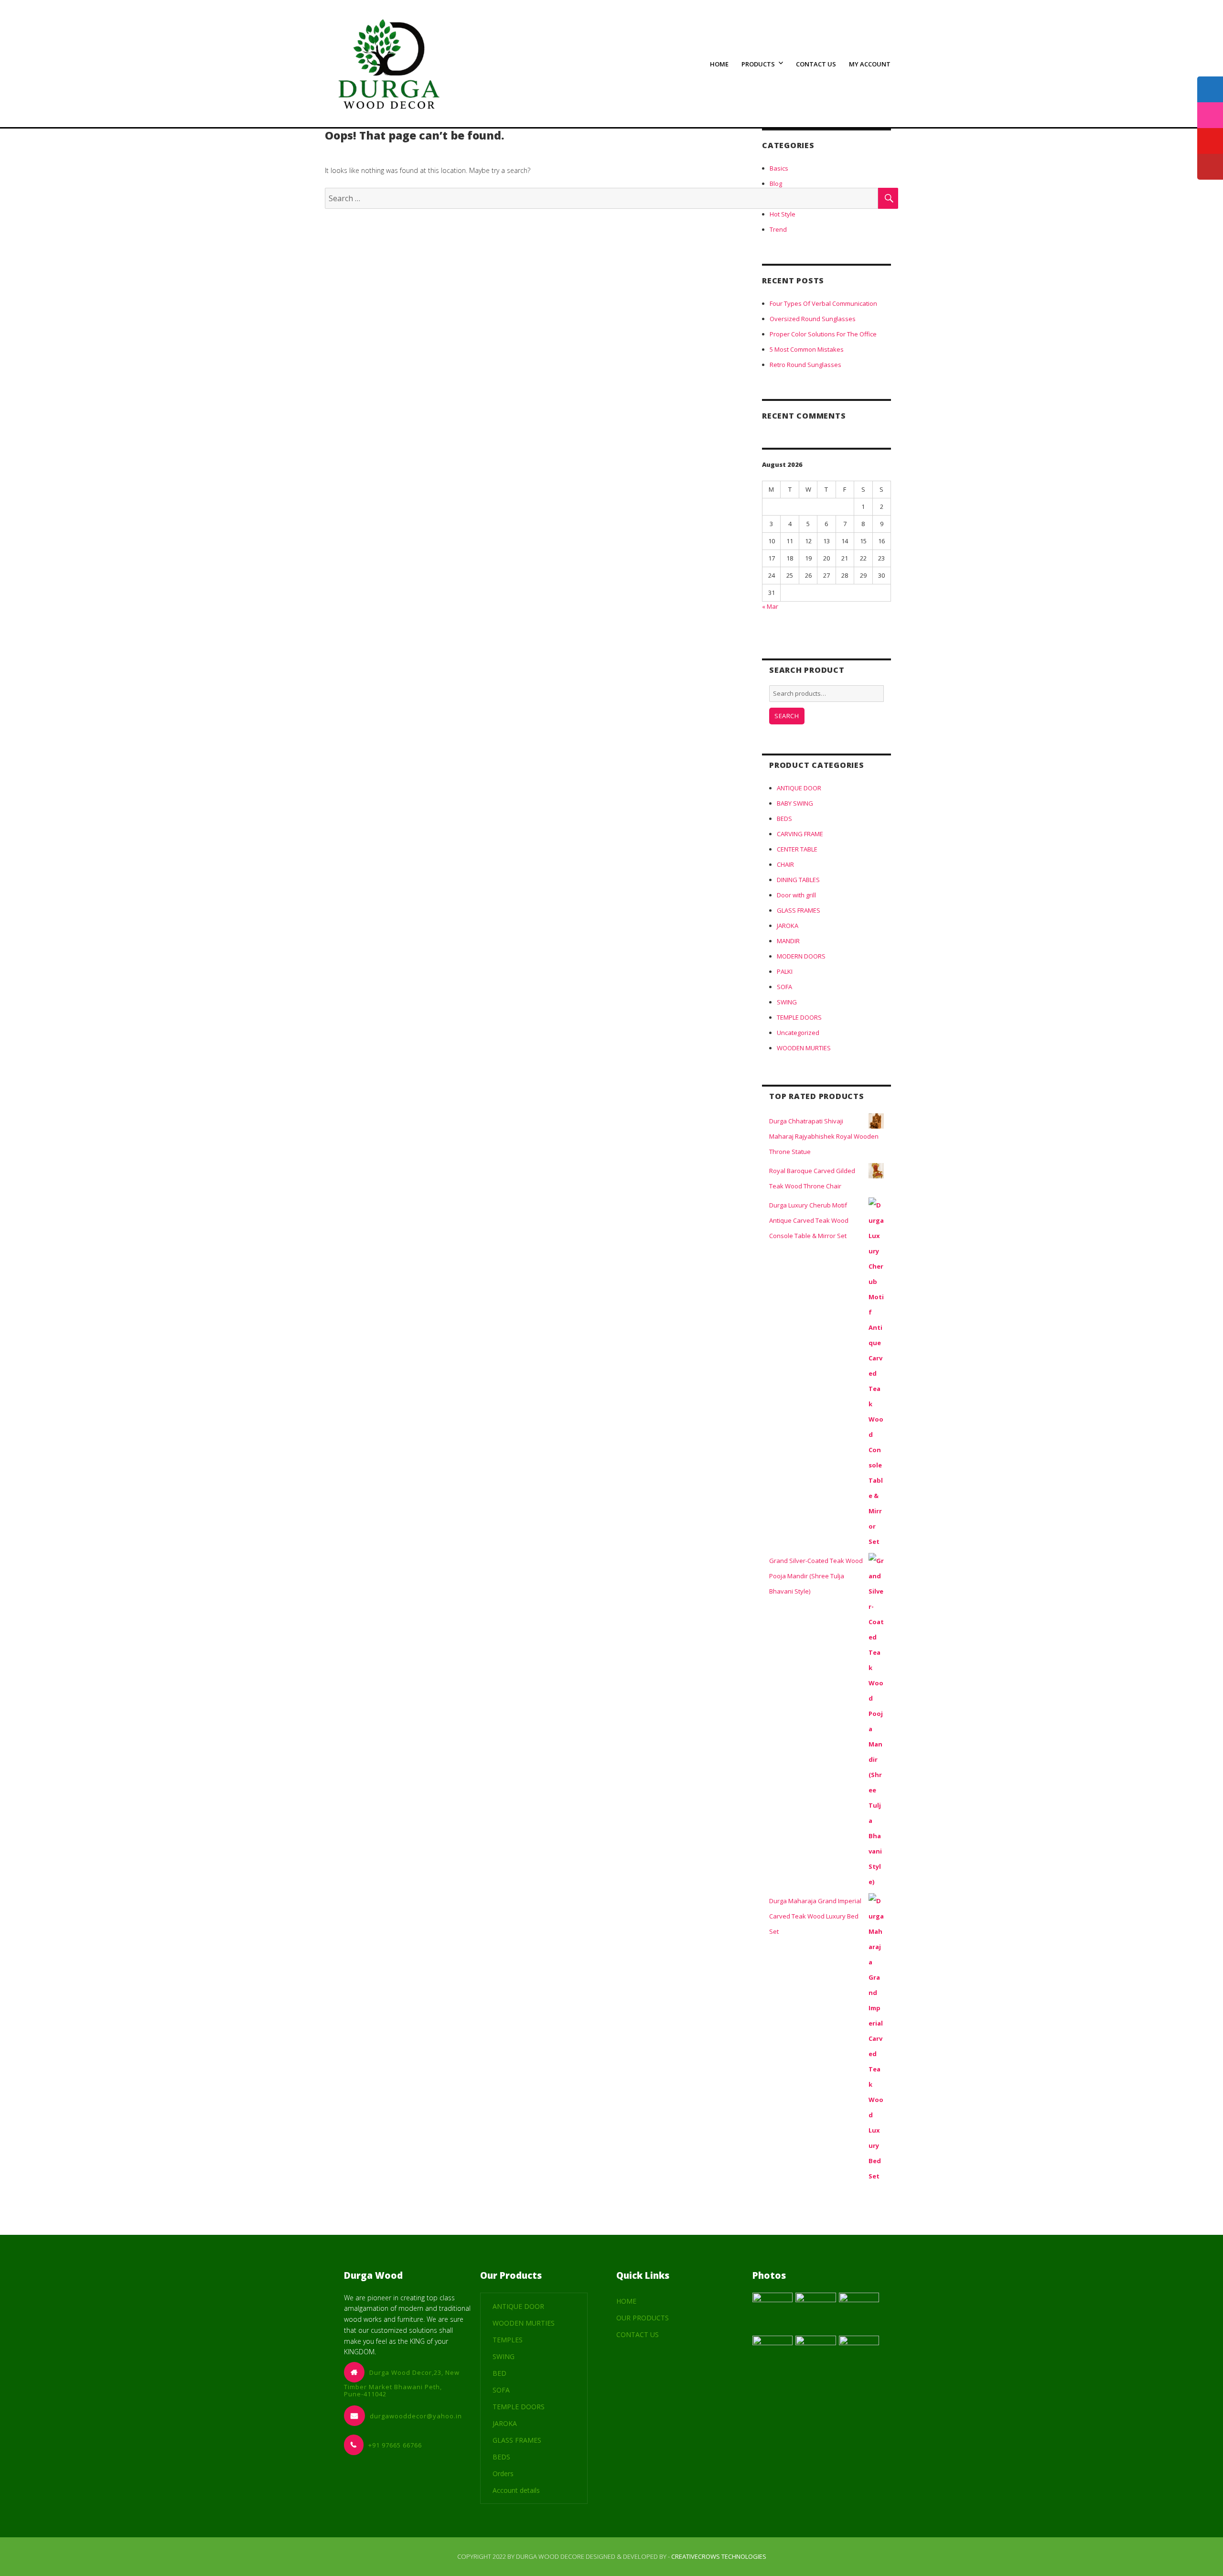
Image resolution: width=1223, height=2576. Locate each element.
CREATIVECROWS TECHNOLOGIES (719, 2556)
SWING (787, 1002)
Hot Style (783, 214)
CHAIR (785, 864)
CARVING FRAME (800, 834)
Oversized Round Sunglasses (813, 319)
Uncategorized (798, 1033)
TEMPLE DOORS (799, 1017)
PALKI (785, 971)
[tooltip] (1210, 89)
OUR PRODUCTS (643, 2318)
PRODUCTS (758, 64)
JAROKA (788, 926)
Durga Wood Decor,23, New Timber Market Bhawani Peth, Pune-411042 (402, 2383)
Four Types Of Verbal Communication (823, 303)
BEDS (784, 819)
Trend (778, 229)
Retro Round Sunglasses (805, 365)
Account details (516, 2490)
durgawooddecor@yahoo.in (416, 2416)
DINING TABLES (798, 880)
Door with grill (796, 895)
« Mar (770, 606)
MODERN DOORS (801, 956)
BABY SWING (795, 803)
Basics (779, 168)
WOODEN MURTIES (804, 1048)
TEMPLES (508, 2340)
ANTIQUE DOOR (799, 788)
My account (870, 64)
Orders (503, 2474)
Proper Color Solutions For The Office (823, 334)
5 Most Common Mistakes (807, 349)
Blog (776, 183)
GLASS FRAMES (799, 910)
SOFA (784, 987)
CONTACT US (816, 64)
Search (787, 716)
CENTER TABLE (797, 849)
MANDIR (788, 941)
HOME (719, 64)
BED (499, 2373)
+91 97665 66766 (395, 2445)
